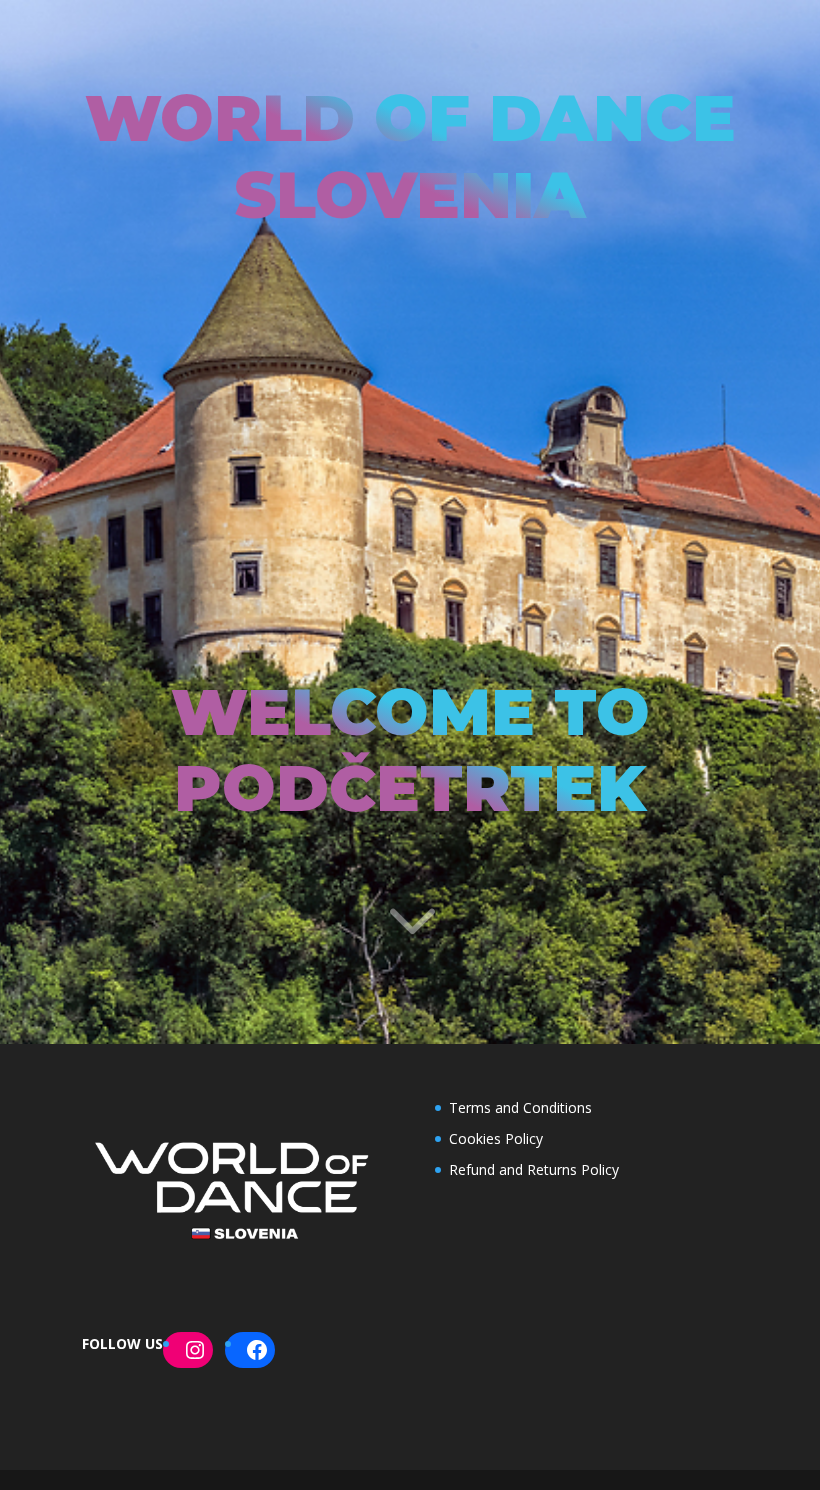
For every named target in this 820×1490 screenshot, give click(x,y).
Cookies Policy (496, 1138)
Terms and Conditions (520, 1107)
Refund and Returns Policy (534, 1169)
